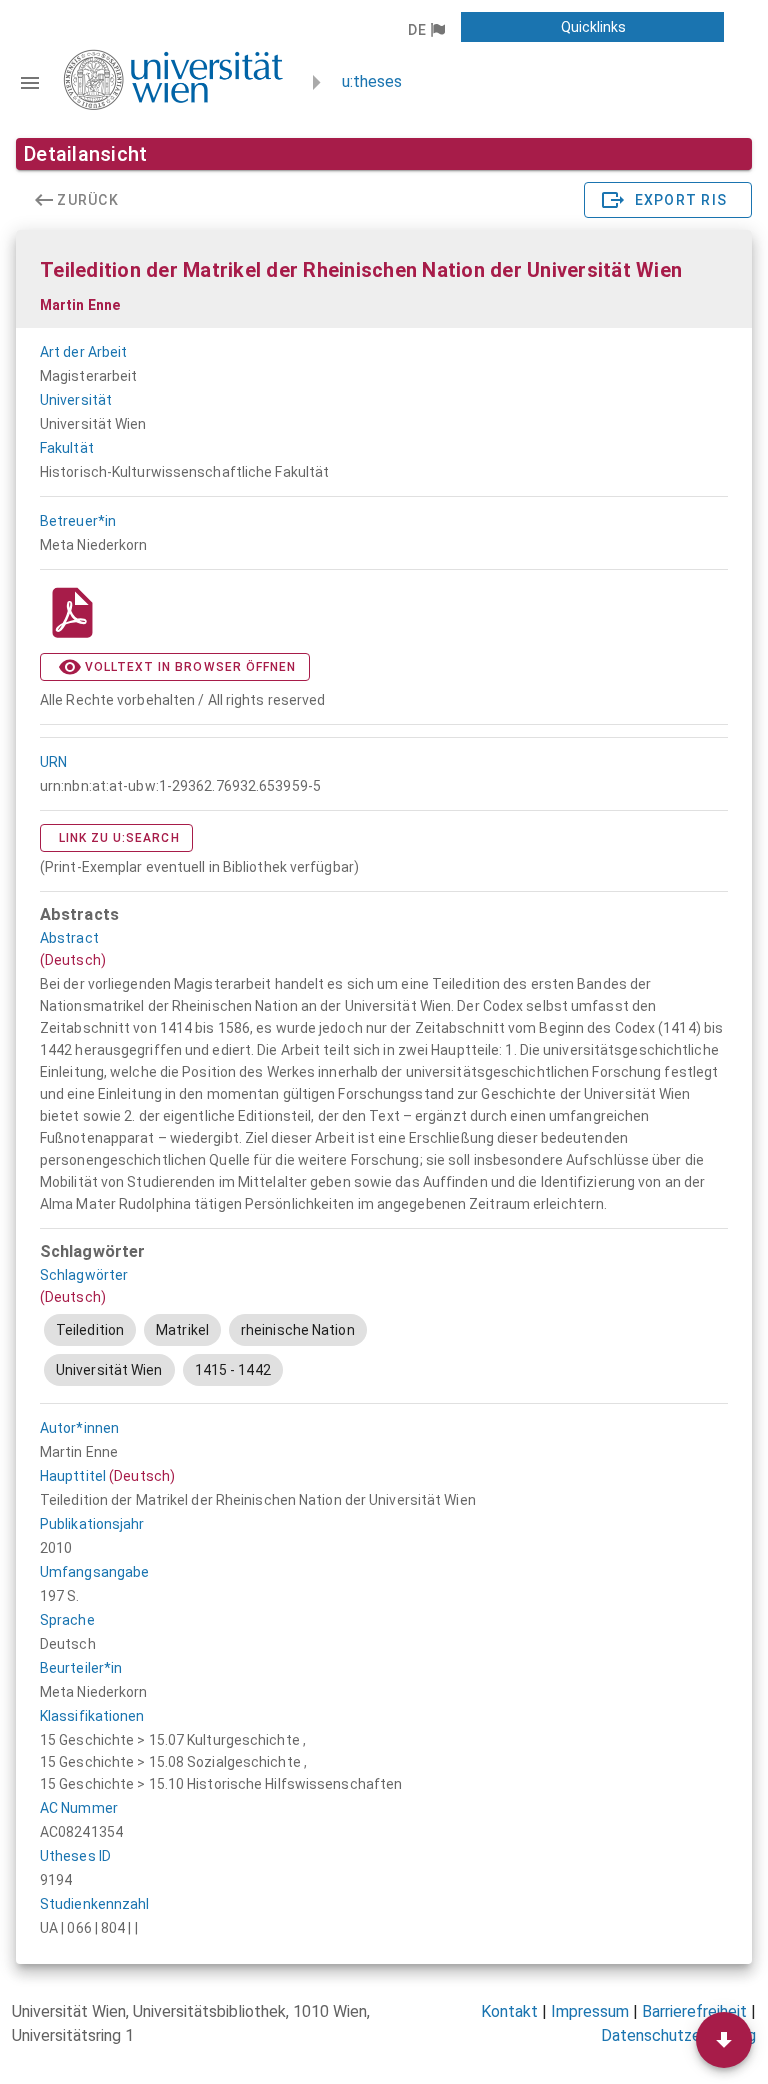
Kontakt (509, 2011)
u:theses (372, 81)
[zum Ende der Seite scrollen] (724, 2040)
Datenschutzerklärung (678, 2035)
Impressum (590, 2011)
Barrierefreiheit (694, 2011)
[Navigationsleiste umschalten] (30, 83)
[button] (425, 30)
